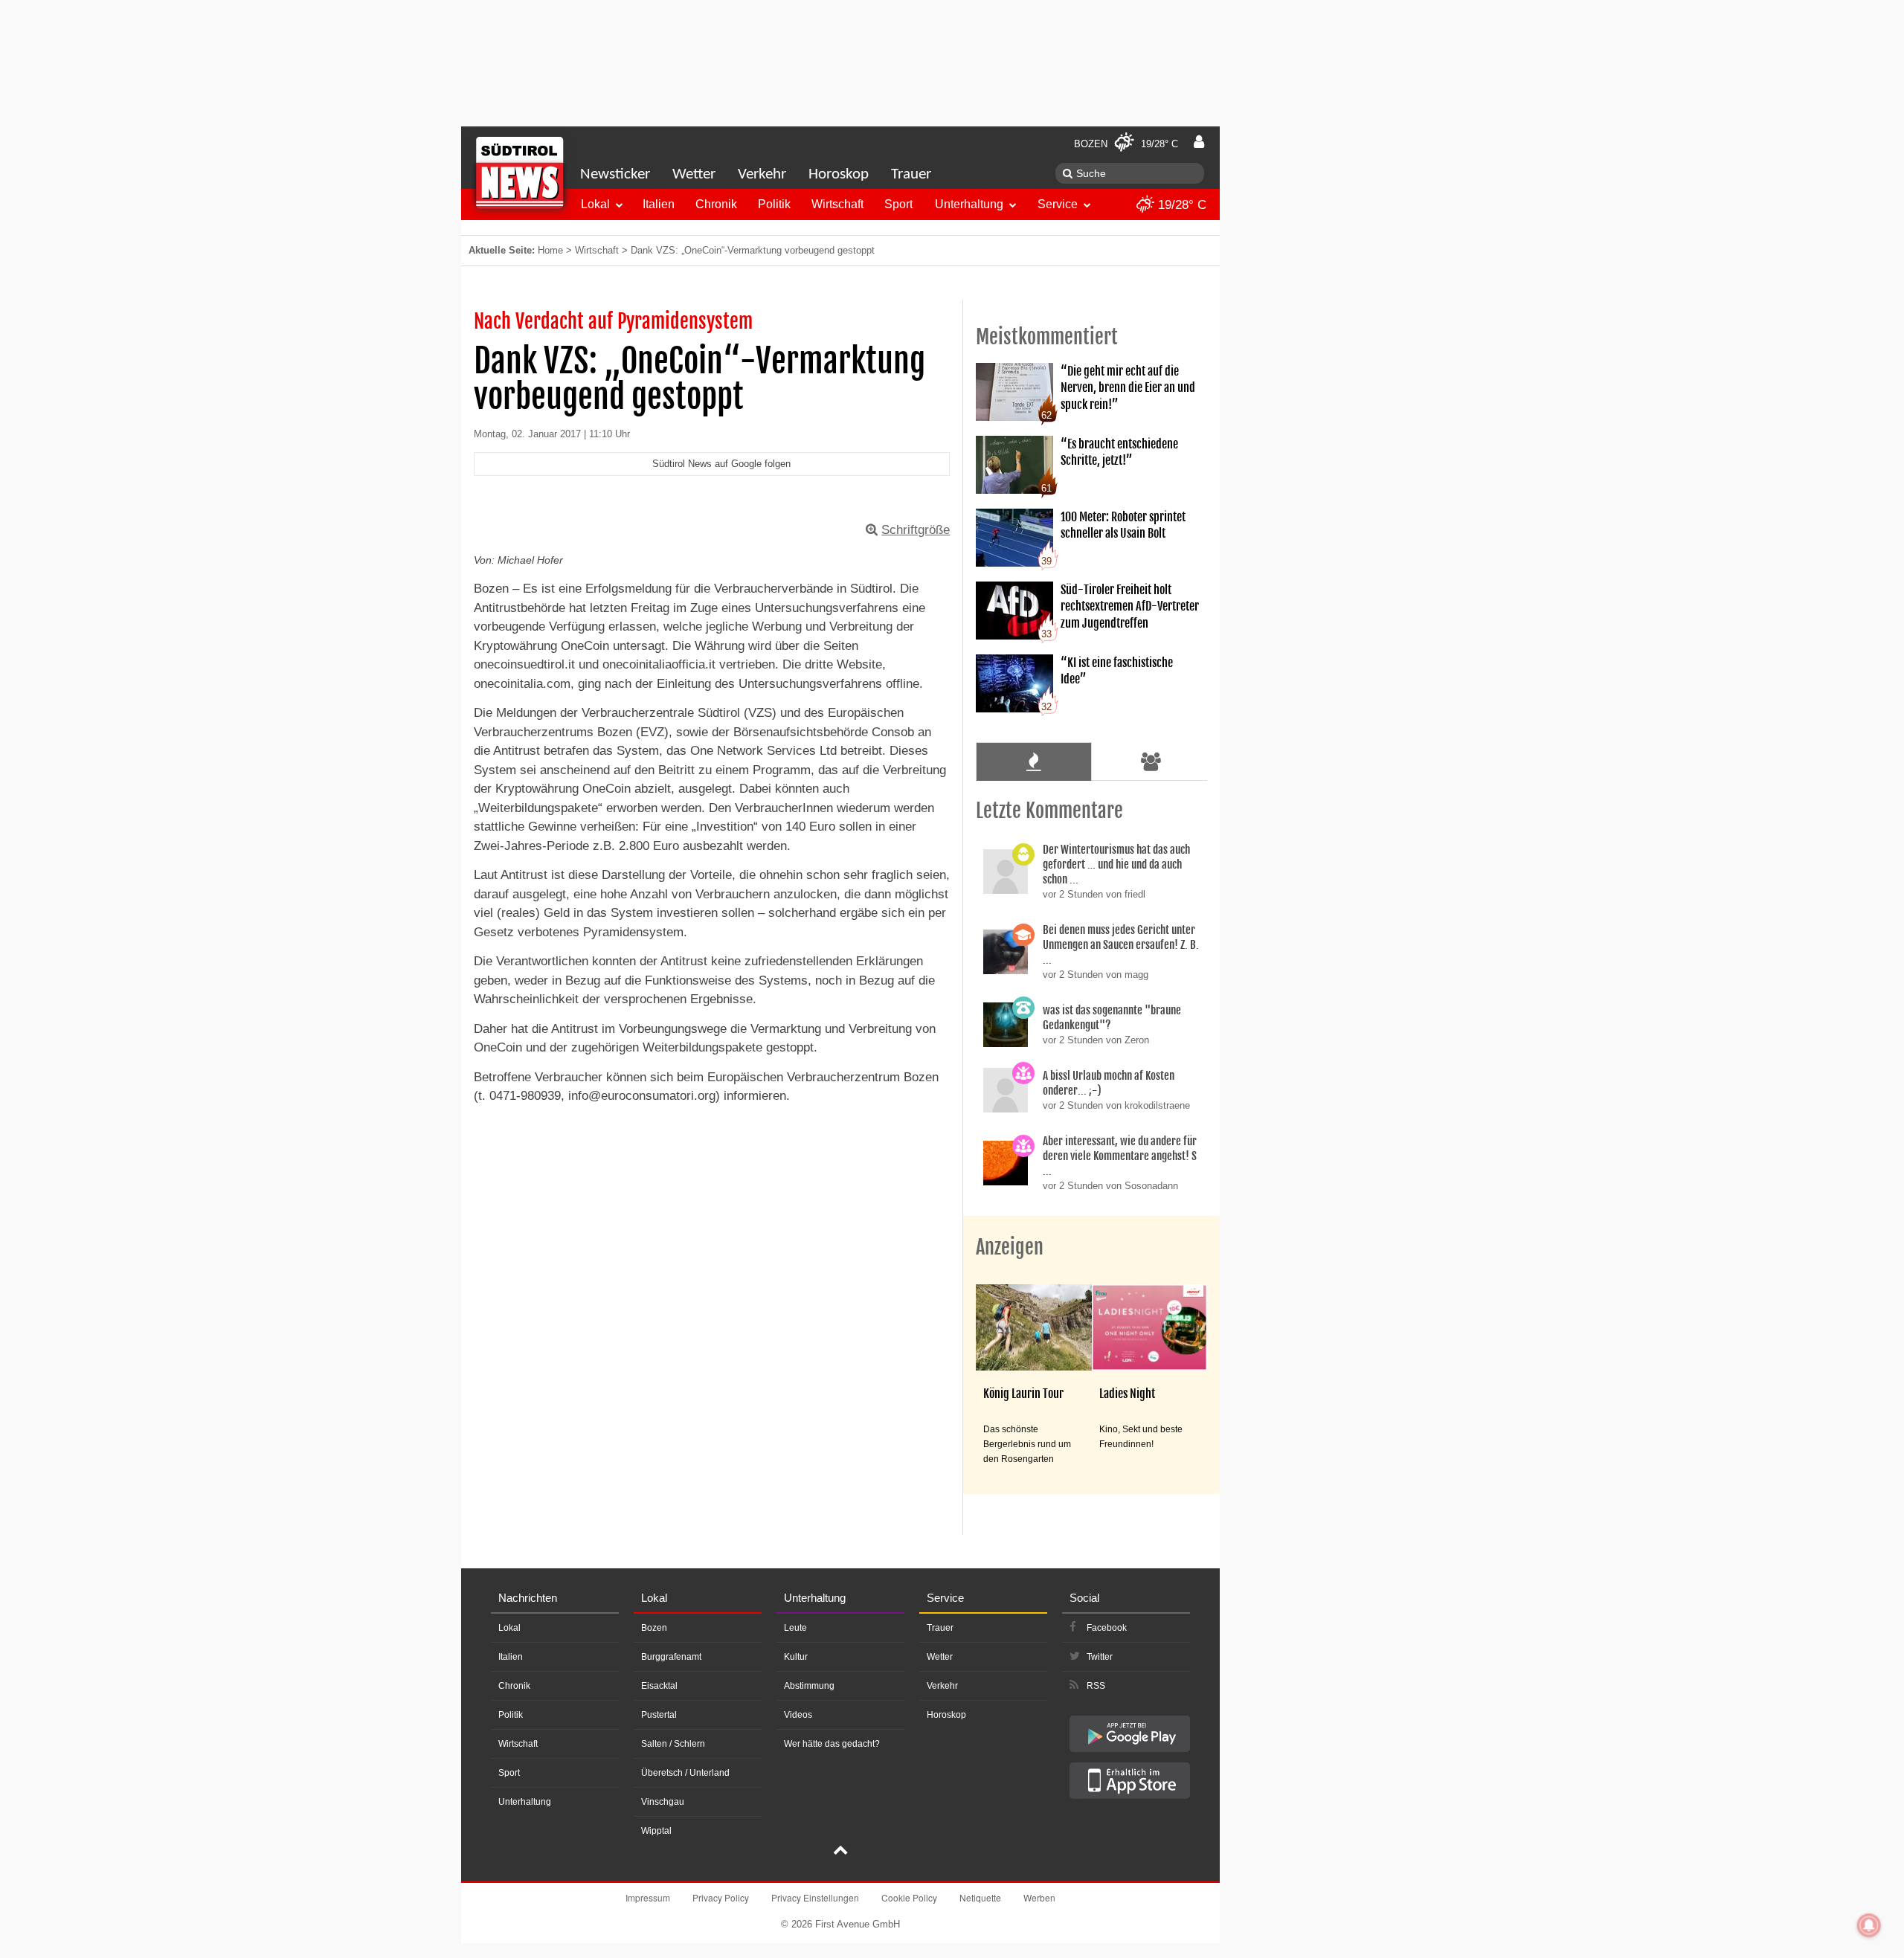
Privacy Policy (721, 1897)
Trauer (911, 174)
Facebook (1107, 1628)
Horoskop (839, 174)
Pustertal (659, 1715)
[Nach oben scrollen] (840, 1852)
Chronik (716, 204)
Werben (1039, 1897)
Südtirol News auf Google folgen (721, 464)
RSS (1096, 1686)
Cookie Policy (909, 1897)
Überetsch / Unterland (685, 1773)
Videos (798, 1715)
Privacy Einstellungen (815, 1897)
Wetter (694, 174)
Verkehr (762, 174)
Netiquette (980, 1897)
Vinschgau (663, 1802)
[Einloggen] (1199, 142)
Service (1058, 204)
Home (550, 250)
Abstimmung (809, 1686)
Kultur (796, 1657)
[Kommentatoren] (1151, 761)
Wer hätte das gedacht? (832, 1744)
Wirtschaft (837, 204)
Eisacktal (659, 1686)
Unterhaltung (969, 204)
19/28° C (1180, 205)
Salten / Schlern (673, 1744)
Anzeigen (1010, 1247)
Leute (795, 1628)
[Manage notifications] (1869, 1925)
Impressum (648, 1897)
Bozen (654, 1628)
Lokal (595, 204)
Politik (774, 204)
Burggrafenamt (671, 1657)
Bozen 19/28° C (1126, 144)
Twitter (1100, 1657)
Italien (659, 204)
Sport (898, 204)
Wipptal (656, 1831)
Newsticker (615, 174)
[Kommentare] (1033, 761)
